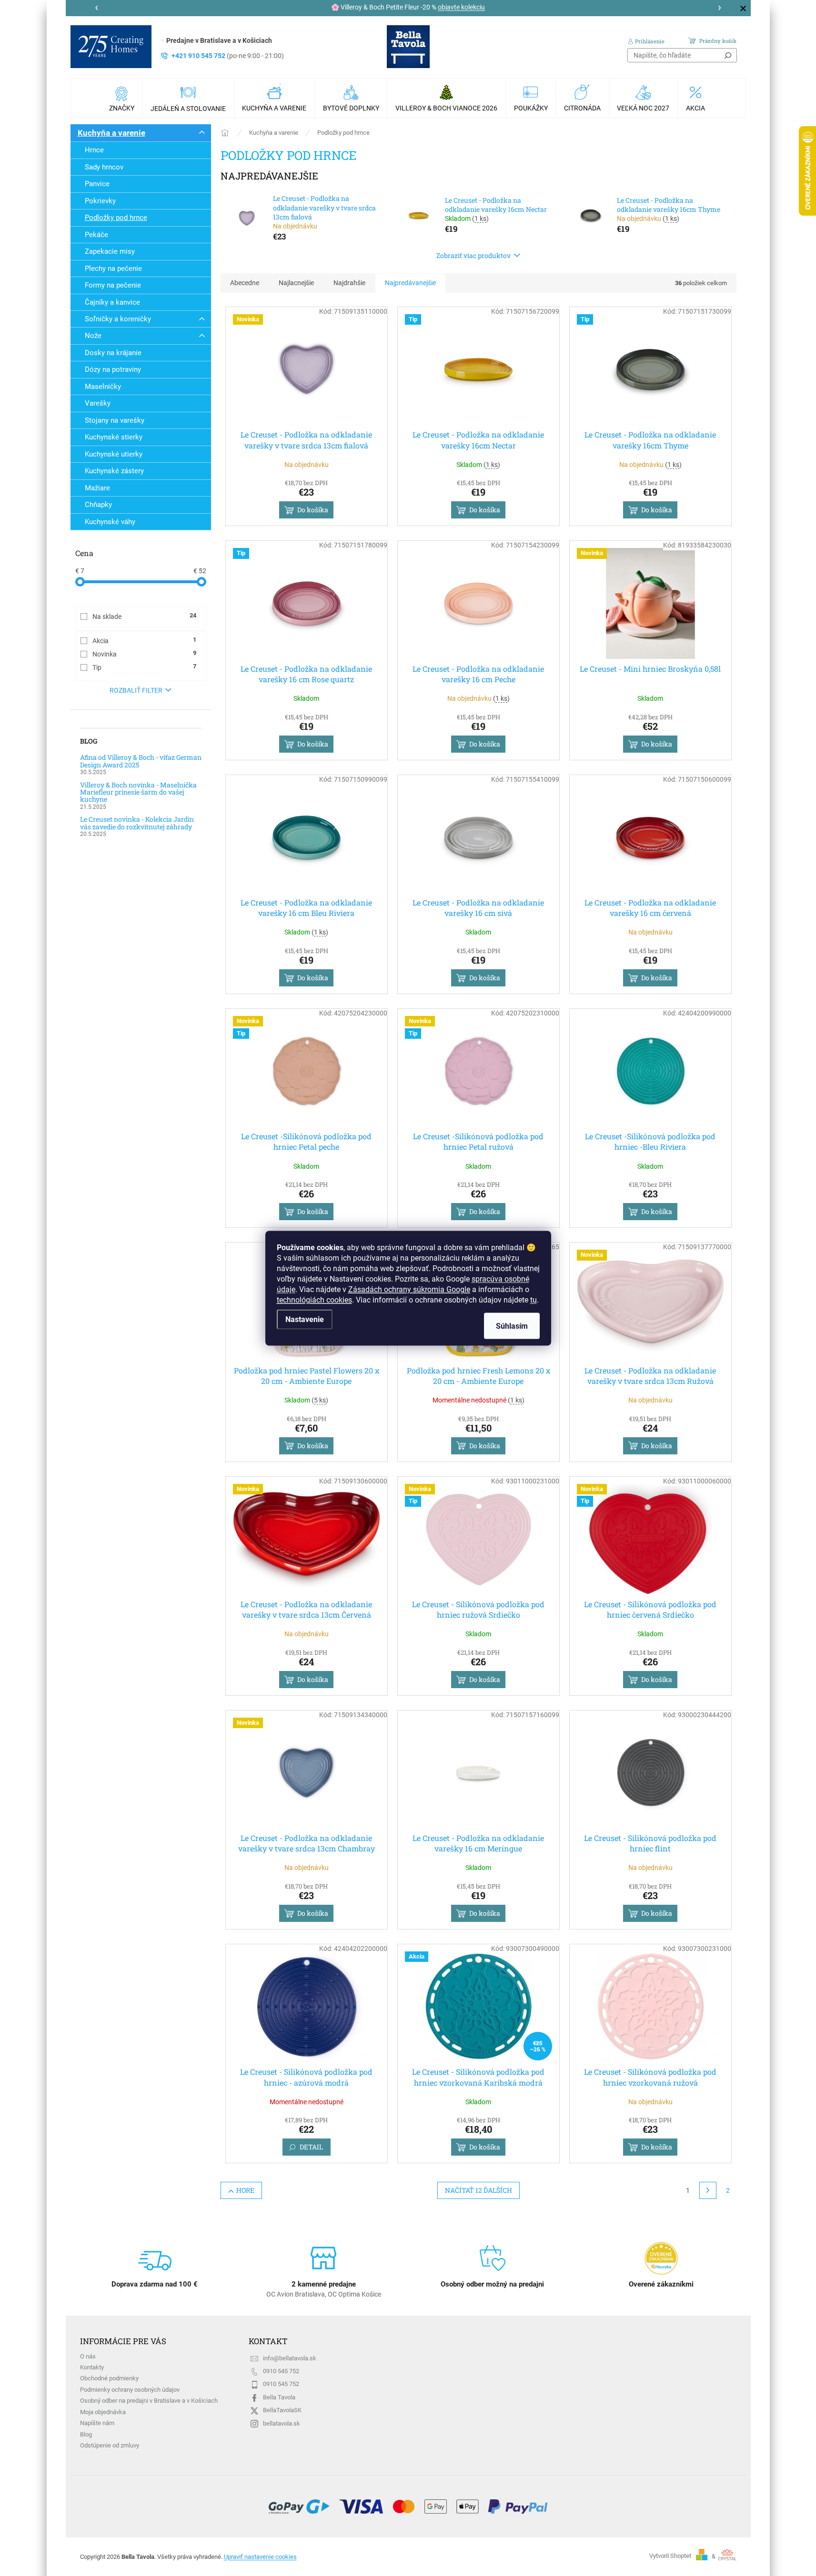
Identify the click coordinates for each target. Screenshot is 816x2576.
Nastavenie (305, 1319)
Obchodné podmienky (109, 2378)
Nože (93, 336)
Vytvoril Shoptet (670, 2556)
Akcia (144, 640)
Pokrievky (100, 201)
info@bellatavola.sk (290, 2358)
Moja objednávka (103, 2412)
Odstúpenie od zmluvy (110, 2445)
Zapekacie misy (110, 251)
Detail (311, 2147)
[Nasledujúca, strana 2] (708, 2190)
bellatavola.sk (282, 2423)
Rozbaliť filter (136, 690)
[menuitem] (123, 98)
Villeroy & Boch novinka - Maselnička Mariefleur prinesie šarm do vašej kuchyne (138, 792)
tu (534, 1299)
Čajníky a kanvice (112, 302)
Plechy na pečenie (113, 269)
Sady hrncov (104, 167)
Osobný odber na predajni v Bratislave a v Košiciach (149, 2401)
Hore (245, 2190)
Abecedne (245, 283)
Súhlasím (512, 1326)
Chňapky (98, 505)
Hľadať (728, 55)
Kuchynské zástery (114, 471)
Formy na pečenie (113, 285)
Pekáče (96, 235)
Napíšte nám (97, 2423)
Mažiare (97, 488)
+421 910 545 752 (228, 56)
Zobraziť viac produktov (473, 255)
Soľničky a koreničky (118, 319)
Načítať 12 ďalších (479, 2190)
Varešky (98, 403)
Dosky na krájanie (113, 353)
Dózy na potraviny (113, 369)
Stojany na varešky (115, 420)
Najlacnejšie (296, 283)
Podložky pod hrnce (116, 218)
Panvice (97, 184)
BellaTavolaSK (282, 2410)
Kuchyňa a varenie (111, 133)
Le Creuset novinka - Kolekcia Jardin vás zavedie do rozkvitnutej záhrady (137, 823)
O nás (88, 2356)
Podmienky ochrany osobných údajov (130, 2390)
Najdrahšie (349, 283)
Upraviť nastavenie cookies (260, 2557)
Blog (86, 2434)
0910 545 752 (281, 2371)
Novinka (144, 654)
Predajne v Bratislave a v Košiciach (219, 40)
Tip (144, 667)
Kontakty (92, 2367)
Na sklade (144, 616)
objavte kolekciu (461, 7)
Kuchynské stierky (114, 437)
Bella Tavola (279, 2397)
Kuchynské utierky (114, 454)
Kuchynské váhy (110, 522)
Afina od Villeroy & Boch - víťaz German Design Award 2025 (141, 761)
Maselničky (103, 387)
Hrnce (94, 150)
